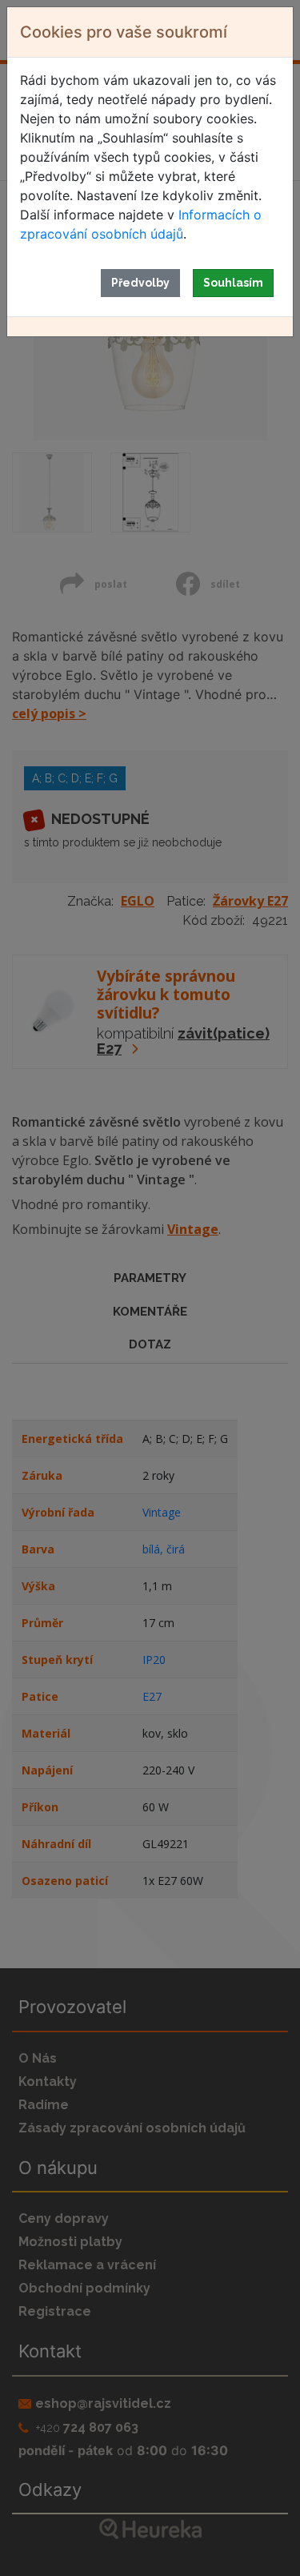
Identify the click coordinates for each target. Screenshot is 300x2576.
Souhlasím (233, 283)
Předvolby (140, 283)
